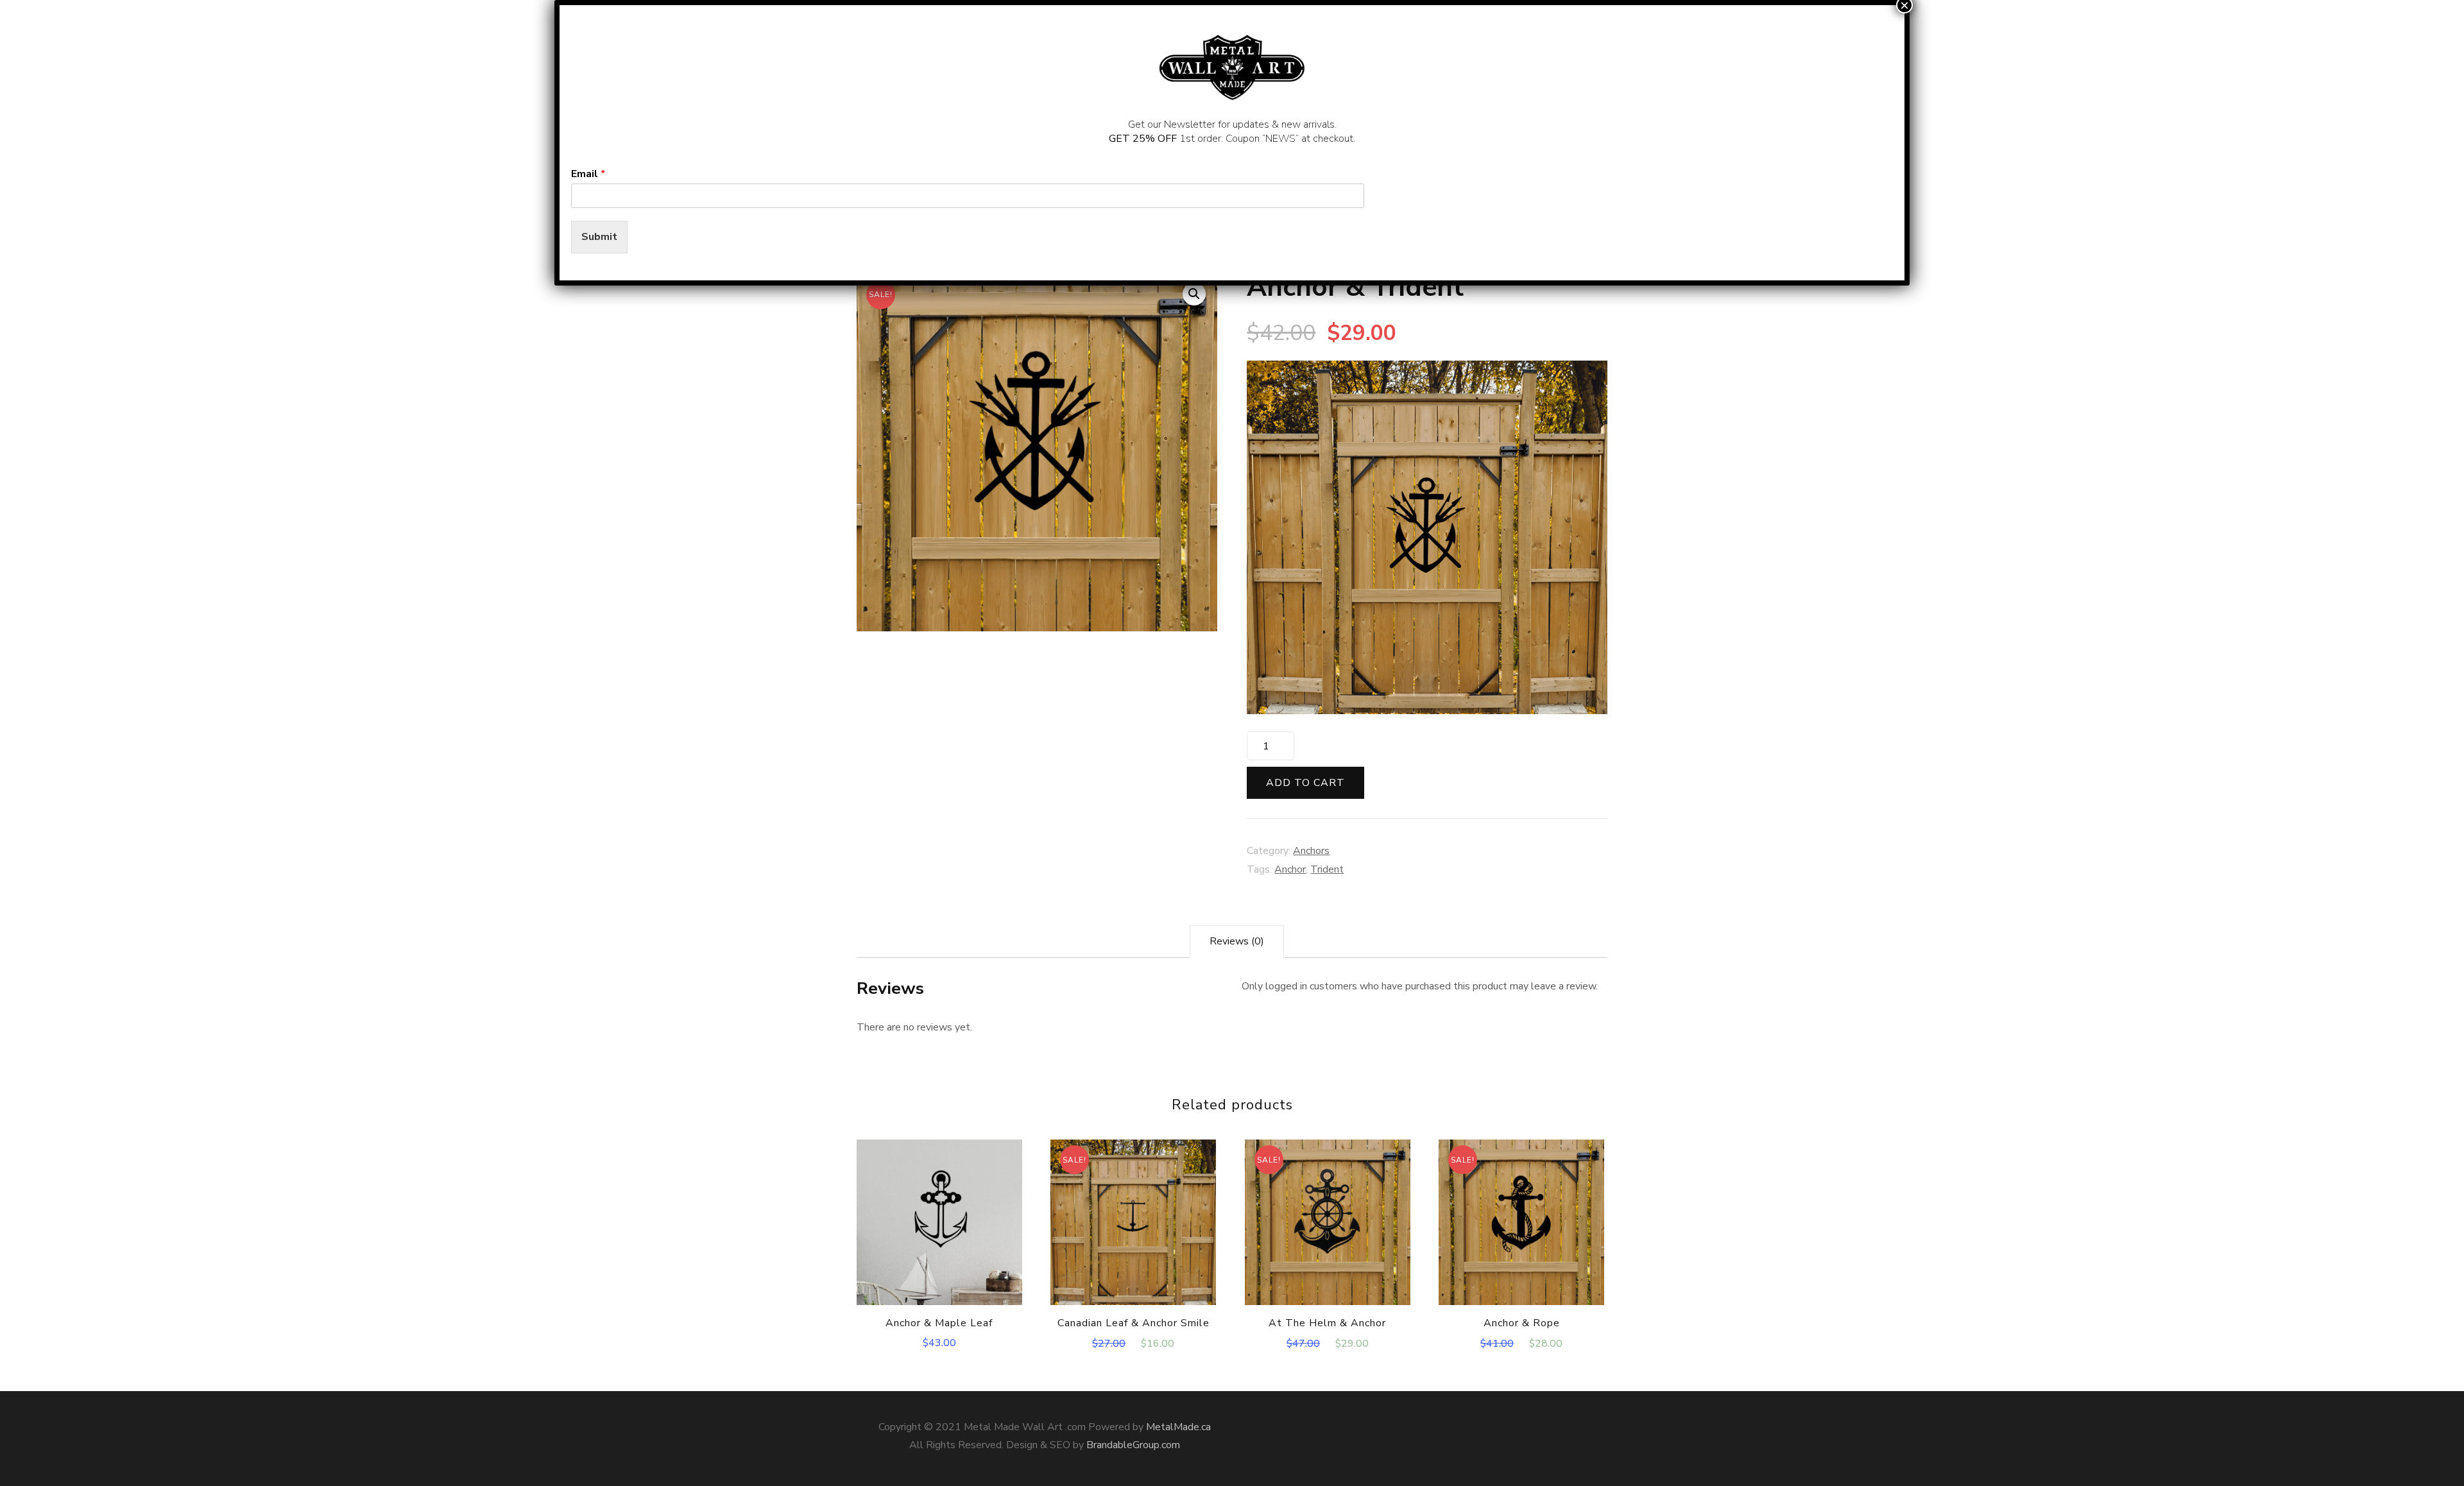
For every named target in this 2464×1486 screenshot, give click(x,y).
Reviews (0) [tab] (1237, 941)
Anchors (1311, 851)
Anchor (1290, 869)
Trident (1327, 869)
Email (588, 174)
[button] (1194, 294)
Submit (599, 237)
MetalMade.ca (1178, 1427)
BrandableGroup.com (1133, 1445)
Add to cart (1305, 783)
